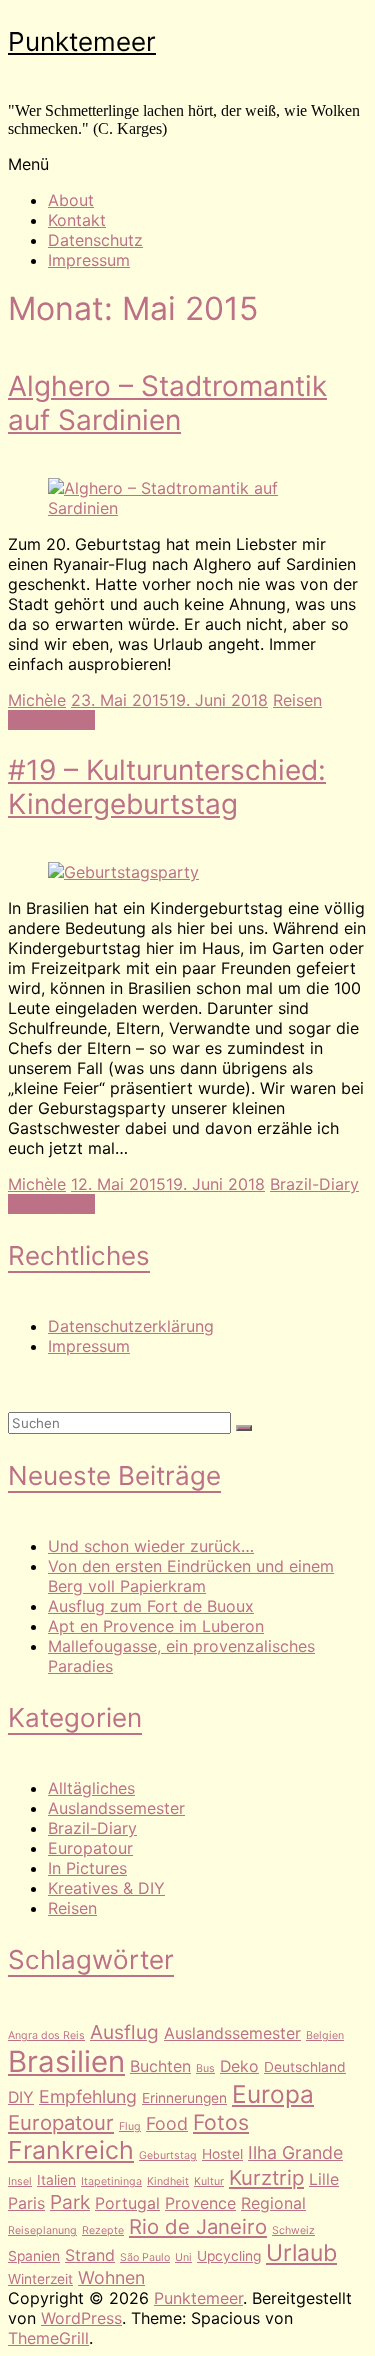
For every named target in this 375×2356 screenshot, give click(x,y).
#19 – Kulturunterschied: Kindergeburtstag (167, 787)
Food (167, 2123)
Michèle (37, 700)
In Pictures (87, 1868)
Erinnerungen (184, 2098)
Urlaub (301, 2253)
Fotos (221, 2122)
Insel (20, 2181)
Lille (324, 2179)
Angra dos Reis (46, 2035)
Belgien (325, 2035)
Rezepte (103, 2230)
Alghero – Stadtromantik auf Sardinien (167, 403)
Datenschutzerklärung (131, 1326)
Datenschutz (95, 240)
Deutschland (305, 2067)
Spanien (34, 2256)
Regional (273, 2203)
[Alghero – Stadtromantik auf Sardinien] (187, 508)
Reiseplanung (42, 2230)
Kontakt (77, 220)
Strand (90, 2255)
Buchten (160, 2066)
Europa (273, 2094)
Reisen (297, 700)
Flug (130, 2126)
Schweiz (293, 2230)
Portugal (127, 2203)
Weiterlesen (51, 720)
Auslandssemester (116, 1808)
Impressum (89, 260)
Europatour (90, 1848)
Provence (200, 2203)
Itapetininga (111, 2181)
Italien (56, 2180)
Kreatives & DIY (106, 1888)
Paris (26, 2203)
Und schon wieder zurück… (151, 1546)
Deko (239, 2066)
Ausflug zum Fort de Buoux (151, 1606)
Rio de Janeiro (198, 2226)
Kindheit (168, 2181)
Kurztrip (266, 2177)
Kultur (209, 2181)
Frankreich (71, 2150)
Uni (183, 2257)
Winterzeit (40, 2279)
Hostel (222, 2154)
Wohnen (111, 2277)
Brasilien (66, 2061)
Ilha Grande (295, 2152)
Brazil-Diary (314, 1184)
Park (70, 2202)
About (71, 200)
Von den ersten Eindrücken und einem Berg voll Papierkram (191, 1576)
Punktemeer (82, 41)
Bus (205, 2068)
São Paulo (145, 2257)
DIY (21, 2097)
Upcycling (229, 2256)
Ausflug (124, 2032)
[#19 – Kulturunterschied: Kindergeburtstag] (123, 872)
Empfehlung (88, 2096)
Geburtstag (168, 2155)
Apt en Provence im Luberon (156, 1626)
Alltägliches (91, 1788)
